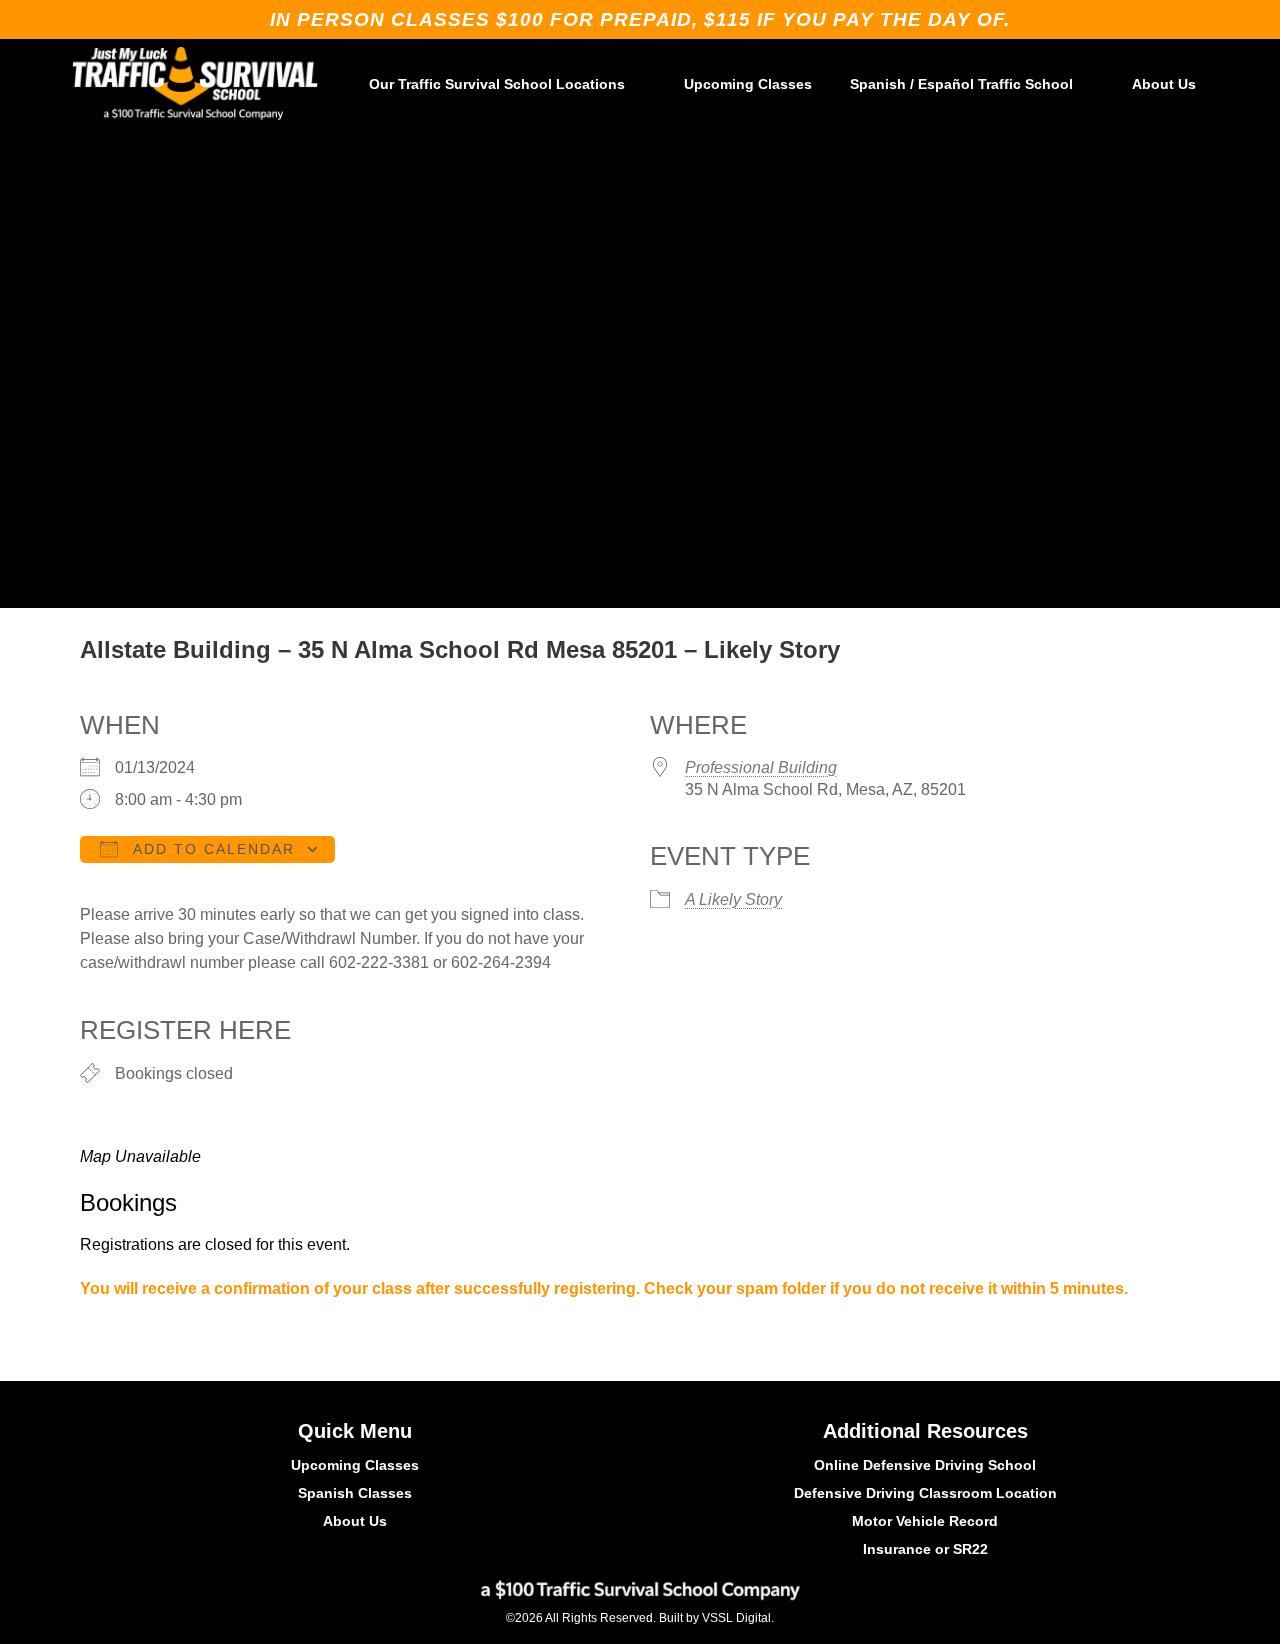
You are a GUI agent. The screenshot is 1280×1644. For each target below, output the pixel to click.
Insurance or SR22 (925, 1549)
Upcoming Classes (748, 84)
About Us (1164, 84)
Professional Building (761, 767)
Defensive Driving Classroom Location (925, 1493)
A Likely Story (733, 899)
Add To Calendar (211, 849)
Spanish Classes (355, 1493)
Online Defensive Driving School (925, 1465)
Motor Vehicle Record (925, 1521)
